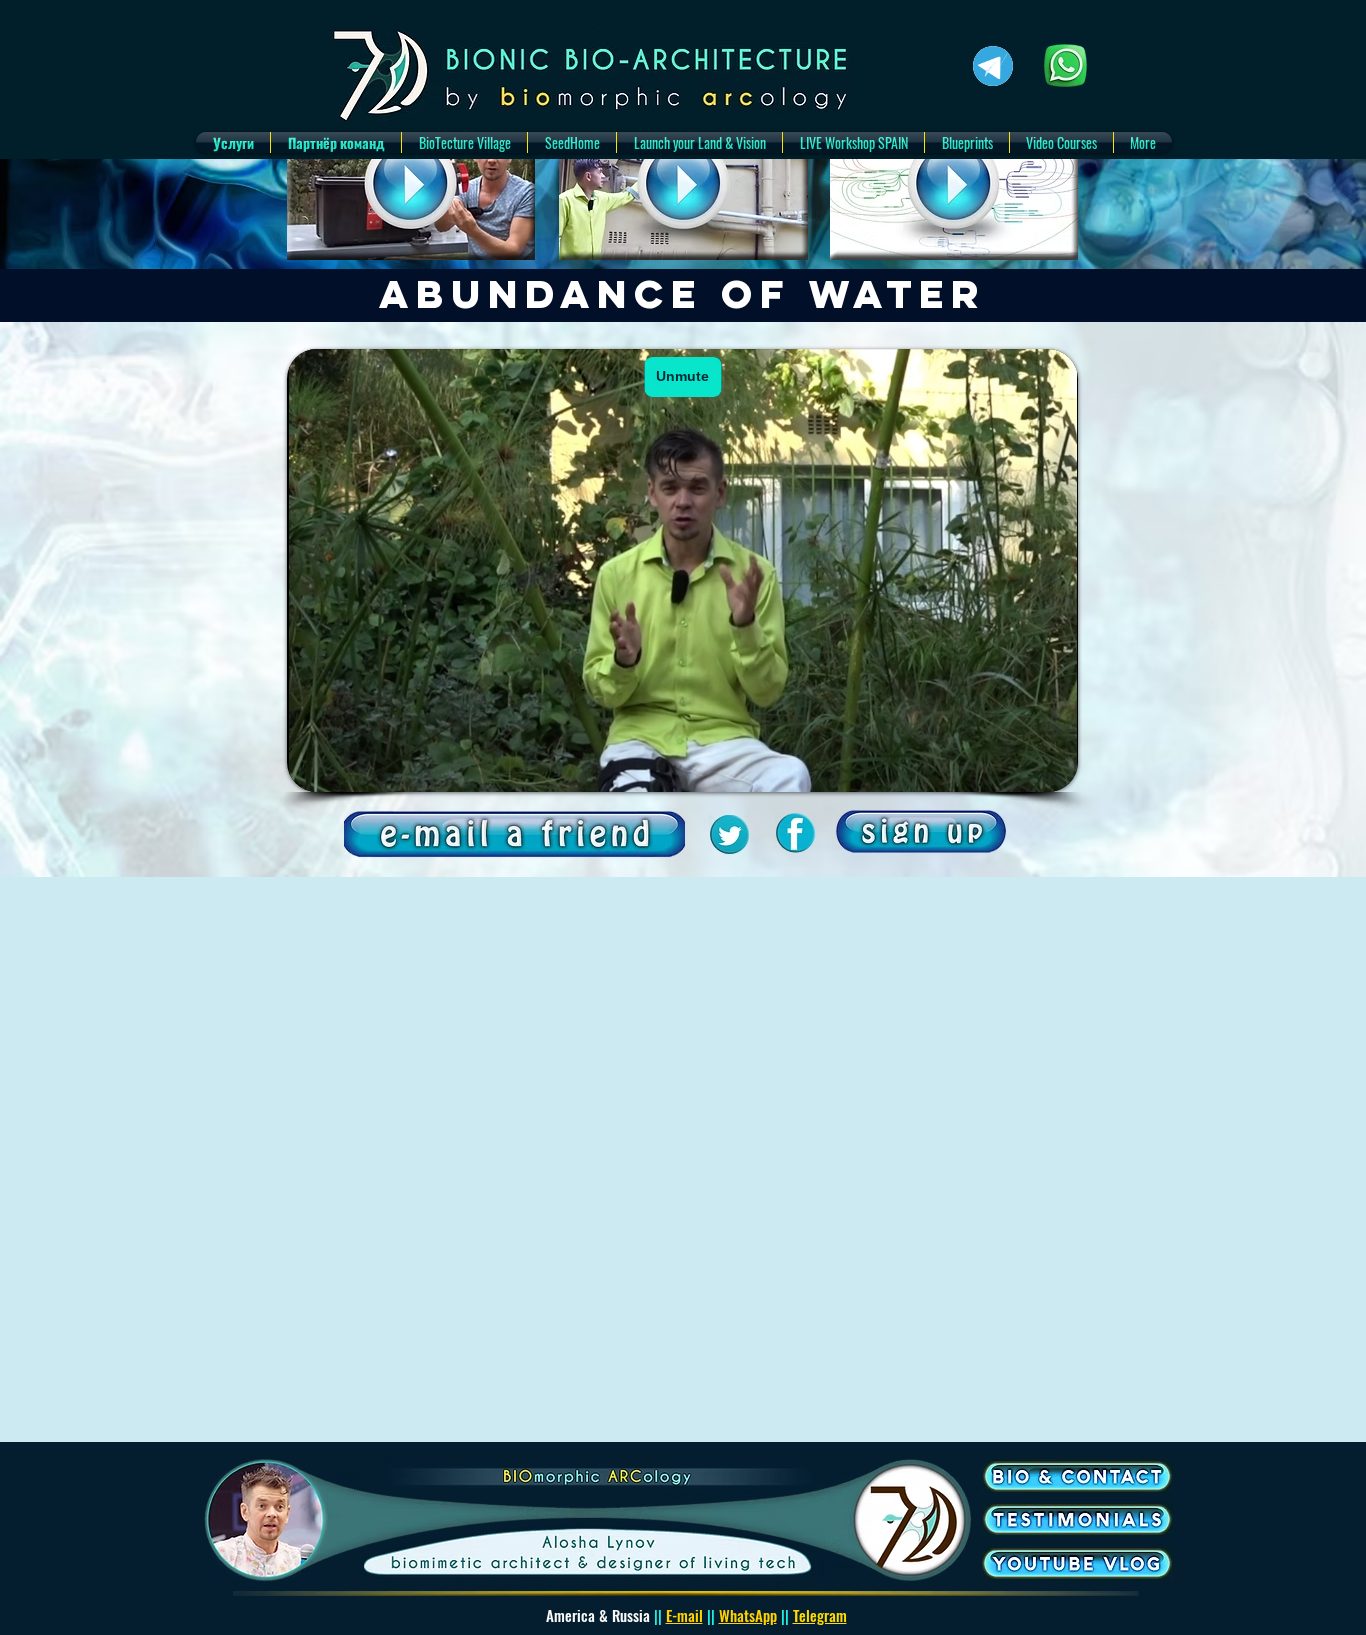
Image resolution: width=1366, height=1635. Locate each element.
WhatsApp (748, 1615)
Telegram (820, 1615)
